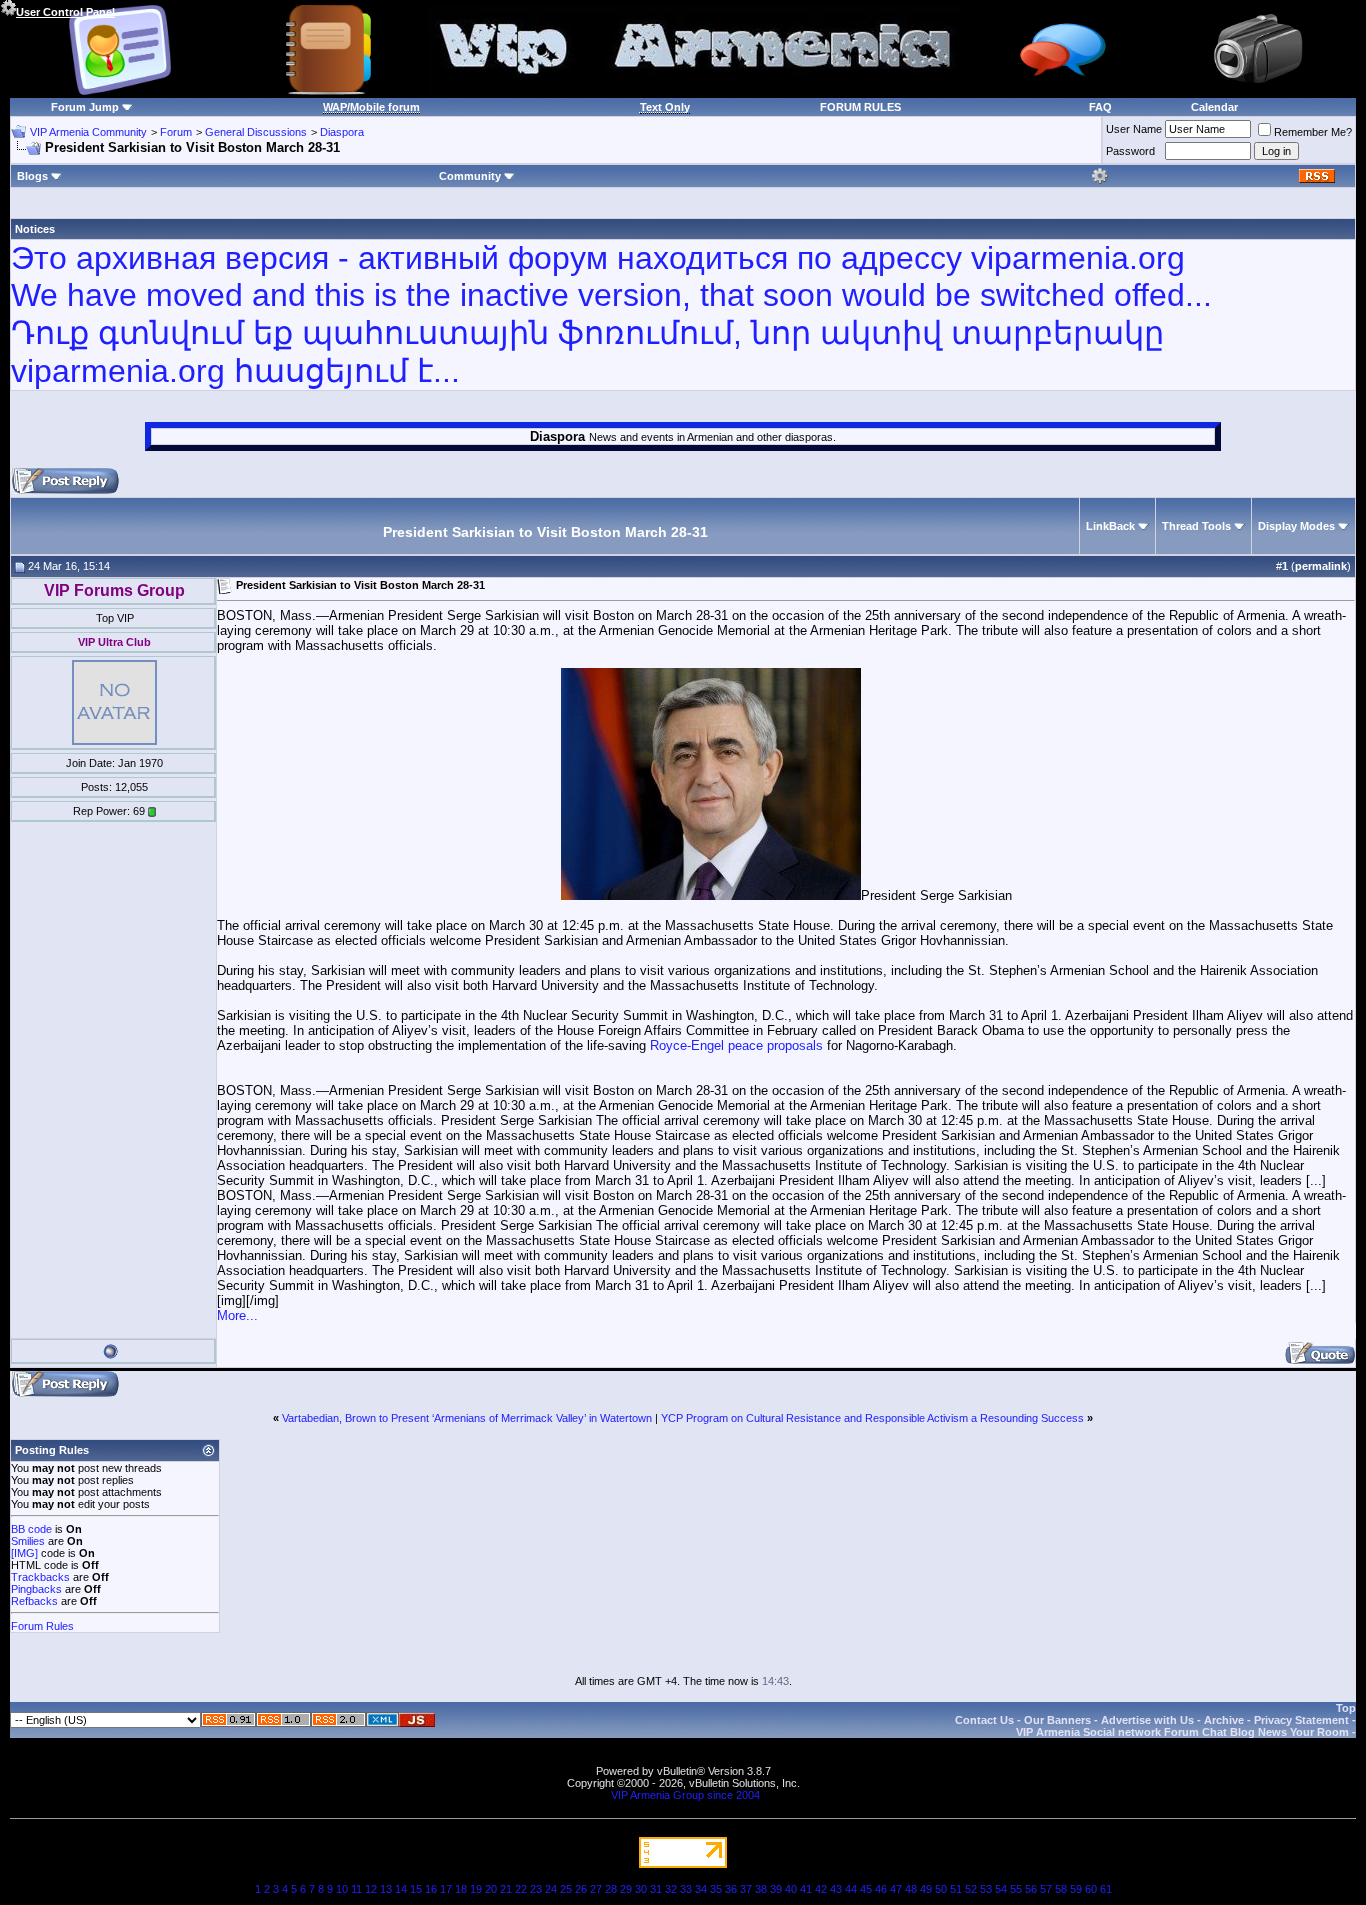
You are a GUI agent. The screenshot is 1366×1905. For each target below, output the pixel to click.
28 (611, 1889)
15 (416, 1889)
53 (986, 1889)
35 (716, 1889)
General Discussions (256, 132)
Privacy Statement (1301, 1720)
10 (342, 1889)
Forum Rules (42, 1626)
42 (821, 1889)
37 (746, 1889)
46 (881, 1889)
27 (596, 1889)
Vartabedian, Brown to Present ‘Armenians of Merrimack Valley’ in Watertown (467, 1418)
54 (1001, 1889)
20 (491, 1889)
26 (581, 1889)
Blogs (32, 176)
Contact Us (984, 1720)
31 (656, 1889)
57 (1046, 1889)
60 (1091, 1889)
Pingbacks (36, 1589)
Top (1346, 1708)
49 (926, 1889)
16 (431, 1889)
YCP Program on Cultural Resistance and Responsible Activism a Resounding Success (872, 1418)
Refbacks (34, 1601)
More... (237, 1315)
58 (1061, 1889)
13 (386, 1889)
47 (896, 1889)
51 (956, 1889)
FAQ (1100, 107)
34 (701, 1889)
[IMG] (24, 1553)
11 (356, 1889)
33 (686, 1889)
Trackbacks (40, 1577)
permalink (1321, 566)
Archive (1224, 1720)
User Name (1134, 129)
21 (506, 1889)
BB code (31, 1529)
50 (941, 1889)
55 (1016, 1889)
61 (1106, 1889)
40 (791, 1889)
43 (836, 1889)
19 (476, 1889)
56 (1031, 1889)
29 (626, 1889)
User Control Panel (65, 12)
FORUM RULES (860, 107)
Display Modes (1296, 526)
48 (911, 1889)
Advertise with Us (1147, 1720)
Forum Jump (85, 107)
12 (371, 1889)
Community (470, 176)
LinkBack (1110, 526)
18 (461, 1889)
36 (731, 1889)
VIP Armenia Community (88, 132)
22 (521, 1889)
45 (866, 1889)
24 (551, 1889)
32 (671, 1889)
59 (1076, 1889)
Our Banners (1057, 1720)
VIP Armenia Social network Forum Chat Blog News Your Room (1182, 1732)
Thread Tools (1196, 526)
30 (641, 1889)
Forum (176, 132)
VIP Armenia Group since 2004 (685, 1795)
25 (566, 1889)
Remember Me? (1313, 132)
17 (446, 1889)
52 (971, 1889)
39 (776, 1889)
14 (401, 1889)
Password (1130, 151)
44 (851, 1889)
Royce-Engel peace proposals (736, 1045)
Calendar (1214, 107)
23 (536, 1889)
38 (761, 1889)
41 (806, 1889)
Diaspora (342, 132)
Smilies (28, 1541)
